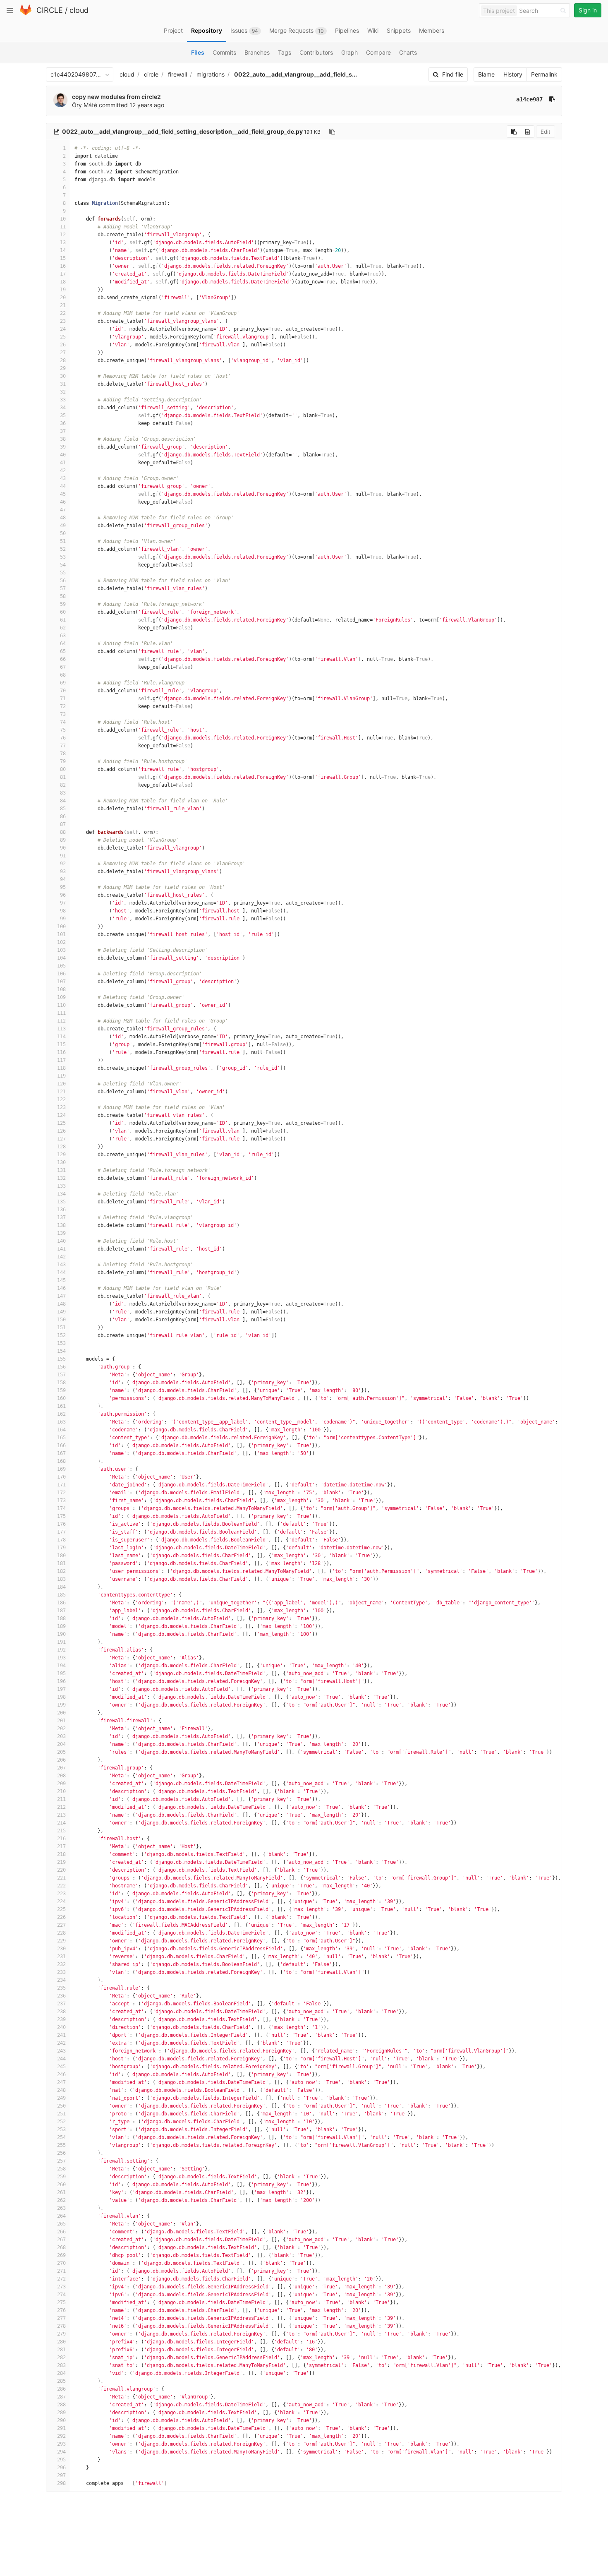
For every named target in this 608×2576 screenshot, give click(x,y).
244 (61, 2059)
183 (61, 1579)
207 (61, 1768)
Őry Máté (85, 105)
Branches (257, 52)
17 (63, 274)
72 (63, 706)
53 (63, 557)
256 (61, 2153)
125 (61, 1123)
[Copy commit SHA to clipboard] (552, 99)
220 (61, 1870)
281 (61, 2350)
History (513, 74)
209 (61, 1784)
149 (61, 1312)
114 (61, 1037)
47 (63, 510)
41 (63, 463)
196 (61, 1681)
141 (61, 1249)
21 (63, 305)
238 (61, 2012)
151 (61, 1328)
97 (63, 903)
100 (61, 927)
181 (61, 1563)
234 (61, 1980)
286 (61, 2389)
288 (61, 2405)
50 (63, 533)
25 (63, 337)
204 (61, 1744)
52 (63, 549)
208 (61, 1776)
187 (61, 1611)
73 (63, 714)
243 (61, 2051)
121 (61, 1092)
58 (63, 596)
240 (61, 2027)
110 (61, 1005)
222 (61, 1886)
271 (61, 2271)
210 (61, 1791)
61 (63, 620)
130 (61, 1162)
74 (63, 722)
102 (61, 942)
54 (63, 565)
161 (61, 1406)
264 (61, 2216)
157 (61, 1375)
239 (61, 2019)
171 (61, 1485)
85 (63, 809)
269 (61, 2255)
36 (63, 423)
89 (63, 840)
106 (61, 974)
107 (61, 982)
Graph (349, 52)
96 (63, 895)
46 (63, 502)
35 (63, 415)
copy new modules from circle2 (116, 97)
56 (63, 581)
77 (63, 746)
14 (63, 250)
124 (61, 1115)
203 (61, 1736)
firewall (177, 74)
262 (61, 2200)
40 (63, 455)
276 (61, 2310)
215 (61, 1831)
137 (61, 1217)
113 (61, 1029)
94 (63, 879)
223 (61, 1894)
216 (61, 1839)
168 (61, 1461)
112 (61, 1021)
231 (61, 1957)
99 (63, 919)
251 (61, 2114)
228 (61, 1933)
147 (61, 1296)
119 (61, 1076)
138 (61, 1225)
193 (61, 1658)
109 (61, 997)
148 (61, 1304)
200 (61, 1713)
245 (61, 2067)
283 (61, 2365)
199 (61, 1705)
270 (61, 2263)
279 (61, 2334)
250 (61, 2106)
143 (61, 1265)
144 (61, 1272)
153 (61, 1343)
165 (61, 1438)
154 (61, 1351)
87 (63, 824)
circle (151, 74)
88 (63, 832)
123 (61, 1107)
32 (63, 392)
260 (61, 2185)
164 (61, 1430)
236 (61, 1996)
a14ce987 (529, 99)
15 (63, 258)
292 (61, 2436)
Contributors (316, 52)
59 (63, 604)
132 (61, 1178)
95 (63, 887)
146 (61, 1288)
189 (61, 1626)
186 (61, 1603)
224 (61, 1901)
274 (61, 2295)
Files (198, 52)
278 (61, 2326)
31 (63, 384)
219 (61, 1862)
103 (61, 950)
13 (63, 242)
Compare (378, 52)
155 (61, 1359)
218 (61, 1854)
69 (63, 683)
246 (61, 2074)
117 (61, 1060)
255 (61, 2145)
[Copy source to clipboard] (514, 132)
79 (63, 761)
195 (61, 1673)
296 (61, 2468)
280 (61, 2342)
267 (61, 2240)
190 (61, 1634)
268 (61, 2247)
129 (61, 1155)
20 (63, 298)
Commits (224, 52)
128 (61, 1147)
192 (61, 1650)
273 (61, 2287)
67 (63, 667)
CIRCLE (50, 10)
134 (61, 1194)
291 (61, 2428)
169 (61, 1469)
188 (61, 1618)
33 (63, 400)
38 (63, 439)
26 (63, 345)
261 (61, 2192)
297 (61, 2475)
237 (61, 2004)
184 (61, 1587)
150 (61, 1320)
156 (61, 1367)
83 (63, 793)
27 (63, 353)
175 (61, 1516)
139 (61, 1233)
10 (63, 219)
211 (61, 1799)
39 (63, 447)
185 (61, 1595)
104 (61, 958)
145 (61, 1280)
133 (61, 1186)
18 (63, 282)
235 (61, 1988)
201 (61, 1721)
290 (61, 2420)
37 (63, 431)
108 (61, 989)
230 (61, 1949)
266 (61, 2232)
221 (61, 1878)
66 (63, 659)
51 (63, 541)
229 (61, 1941)
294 (61, 2452)
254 (61, 2137)
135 (61, 1202)
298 (61, 2483)
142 (61, 1257)
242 (61, 2043)
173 (61, 1500)
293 (61, 2444)
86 (63, 816)
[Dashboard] (26, 13)
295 (61, 2460)
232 (61, 1964)
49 (63, 526)
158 (61, 1383)
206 (61, 1760)
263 (61, 2208)
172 (61, 1493)
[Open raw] (528, 132)
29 (63, 368)
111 (61, 1013)
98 (63, 911)
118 (61, 1068)
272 (61, 2279)
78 (63, 754)
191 (61, 1642)
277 (61, 2318)
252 (61, 2122)
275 (61, 2302)
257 (61, 2161)
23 (63, 321)
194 (61, 1666)
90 (63, 848)
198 (61, 1697)
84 (63, 801)
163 (61, 1422)
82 (63, 785)
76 (63, 738)
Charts (408, 52)
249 (61, 2098)
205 (61, 1752)
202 (61, 1729)
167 (61, 1453)
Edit (546, 132)
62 (63, 628)
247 (61, 2082)
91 (63, 856)
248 (61, 2090)
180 (61, 1556)
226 (61, 1917)
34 (63, 408)
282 (61, 2358)
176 (61, 1524)
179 (61, 1548)
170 (61, 1477)
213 (61, 1815)
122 (61, 1100)
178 (61, 1540)
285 (61, 2381)
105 (61, 966)
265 (61, 2224)
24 (63, 329)
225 (61, 1909)
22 (63, 313)
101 (61, 934)
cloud (79, 10)
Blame (486, 74)
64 (63, 643)
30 (63, 376)
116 (61, 1052)
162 (61, 1414)
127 (61, 1139)
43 (63, 478)
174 (61, 1508)
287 (61, 2397)
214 (61, 1823)
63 (63, 636)
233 (61, 1972)
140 (61, 1241)
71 (63, 699)
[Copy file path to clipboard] (332, 132)
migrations (211, 74)
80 (63, 769)
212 (61, 1807)
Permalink (544, 74)
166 (61, 1445)
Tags (285, 52)
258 (61, 2169)
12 (63, 235)
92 (63, 864)
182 (61, 1571)
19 (63, 290)
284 (61, 2373)
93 (63, 871)
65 (63, 651)
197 (61, 1689)
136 (61, 1210)
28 (63, 360)
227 (61, 1925)
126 (61, 1131)
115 (61, 1044)
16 (63, 266)
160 (61, 1398)
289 (61, 2413)
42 (63, 471)
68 (63, 675)
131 (61, 1170)
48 (63, 518)
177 (61, 1532)
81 (63, 777)
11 (63, 227)
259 (61, 2177)
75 (63, 730)
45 (63, 494)
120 (61, 1084)
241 (61, 2035)
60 (63, 612)
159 (61, 1390)
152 (61, 1335)
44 (63, 486)
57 (63, 588)
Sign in (588, 10)
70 (63, 691)
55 (63, 573)
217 (61, 1846)
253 (61, 2129)
